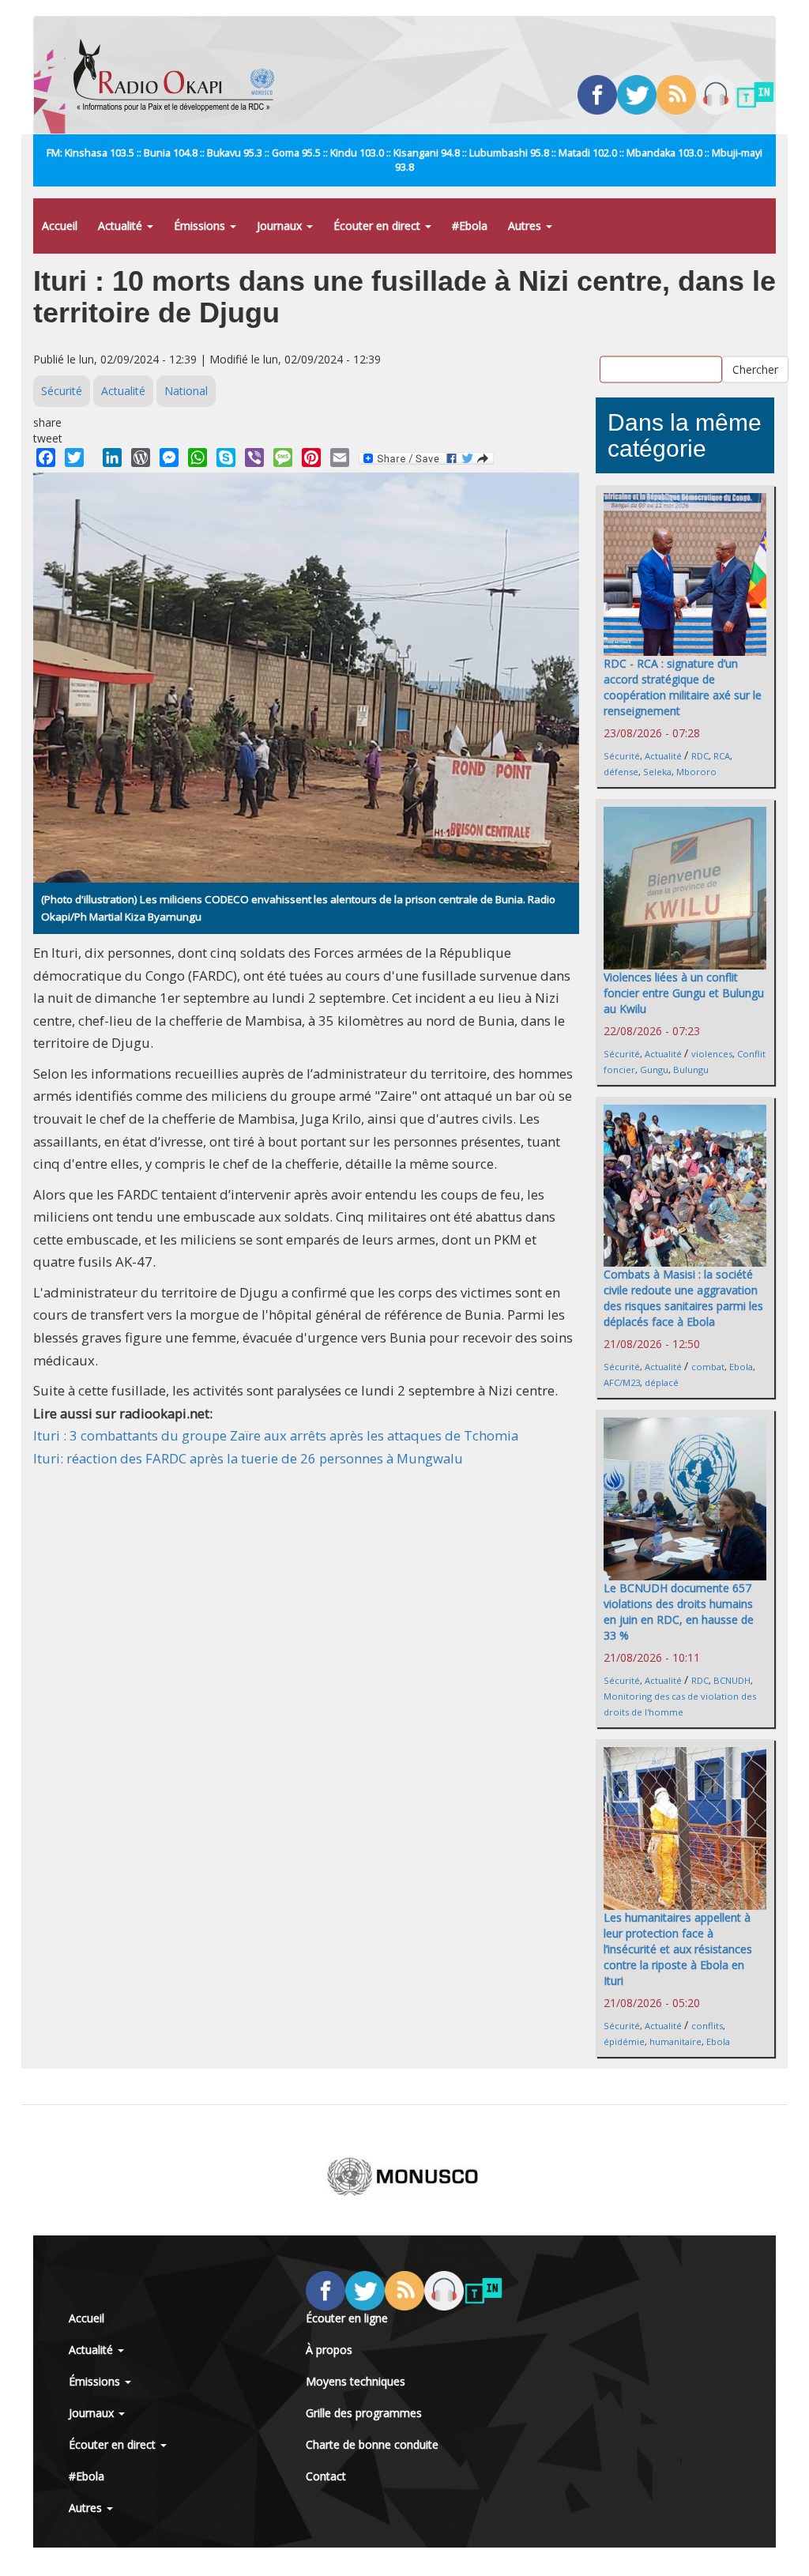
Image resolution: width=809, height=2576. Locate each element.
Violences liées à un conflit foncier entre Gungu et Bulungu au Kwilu (684, 993)
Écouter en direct (378, 226)
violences (712, 1054)
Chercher (755, 369)
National (186, 391)
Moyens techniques (356, 2381)
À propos (329, 2350)
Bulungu (691, 1070)
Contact (326, 2476)
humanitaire (675, 2041)
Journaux (281, 226)
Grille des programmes (364, 2413)
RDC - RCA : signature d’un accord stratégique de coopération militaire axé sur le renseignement (683, 687)
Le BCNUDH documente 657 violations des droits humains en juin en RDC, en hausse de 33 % (679, 1612)
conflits (707, 2026)
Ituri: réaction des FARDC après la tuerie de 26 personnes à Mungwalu (248, 1458)
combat (708, 1367)
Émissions (201, 226)
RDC (700, 756)
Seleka (657, 772)
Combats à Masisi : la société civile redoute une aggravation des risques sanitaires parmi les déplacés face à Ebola (683, 1298)
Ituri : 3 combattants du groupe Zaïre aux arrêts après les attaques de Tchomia (276, 1435)
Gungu (654, 1070)
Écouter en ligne (347, 2318)
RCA (722, 756)
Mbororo (696, 772)
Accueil (60, 226)
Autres (526, 226)
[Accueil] (180, 75)
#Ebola (470, 226)
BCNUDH (732, 1680)
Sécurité (62, 391)
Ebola (741, 1367)
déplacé (662, 1382)
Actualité (122, 226)
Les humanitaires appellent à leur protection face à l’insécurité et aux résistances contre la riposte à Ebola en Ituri (678, 1949)
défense (621, 772)
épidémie (624, 2041)
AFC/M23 (622, 1382)
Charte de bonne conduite (372, 2444)
